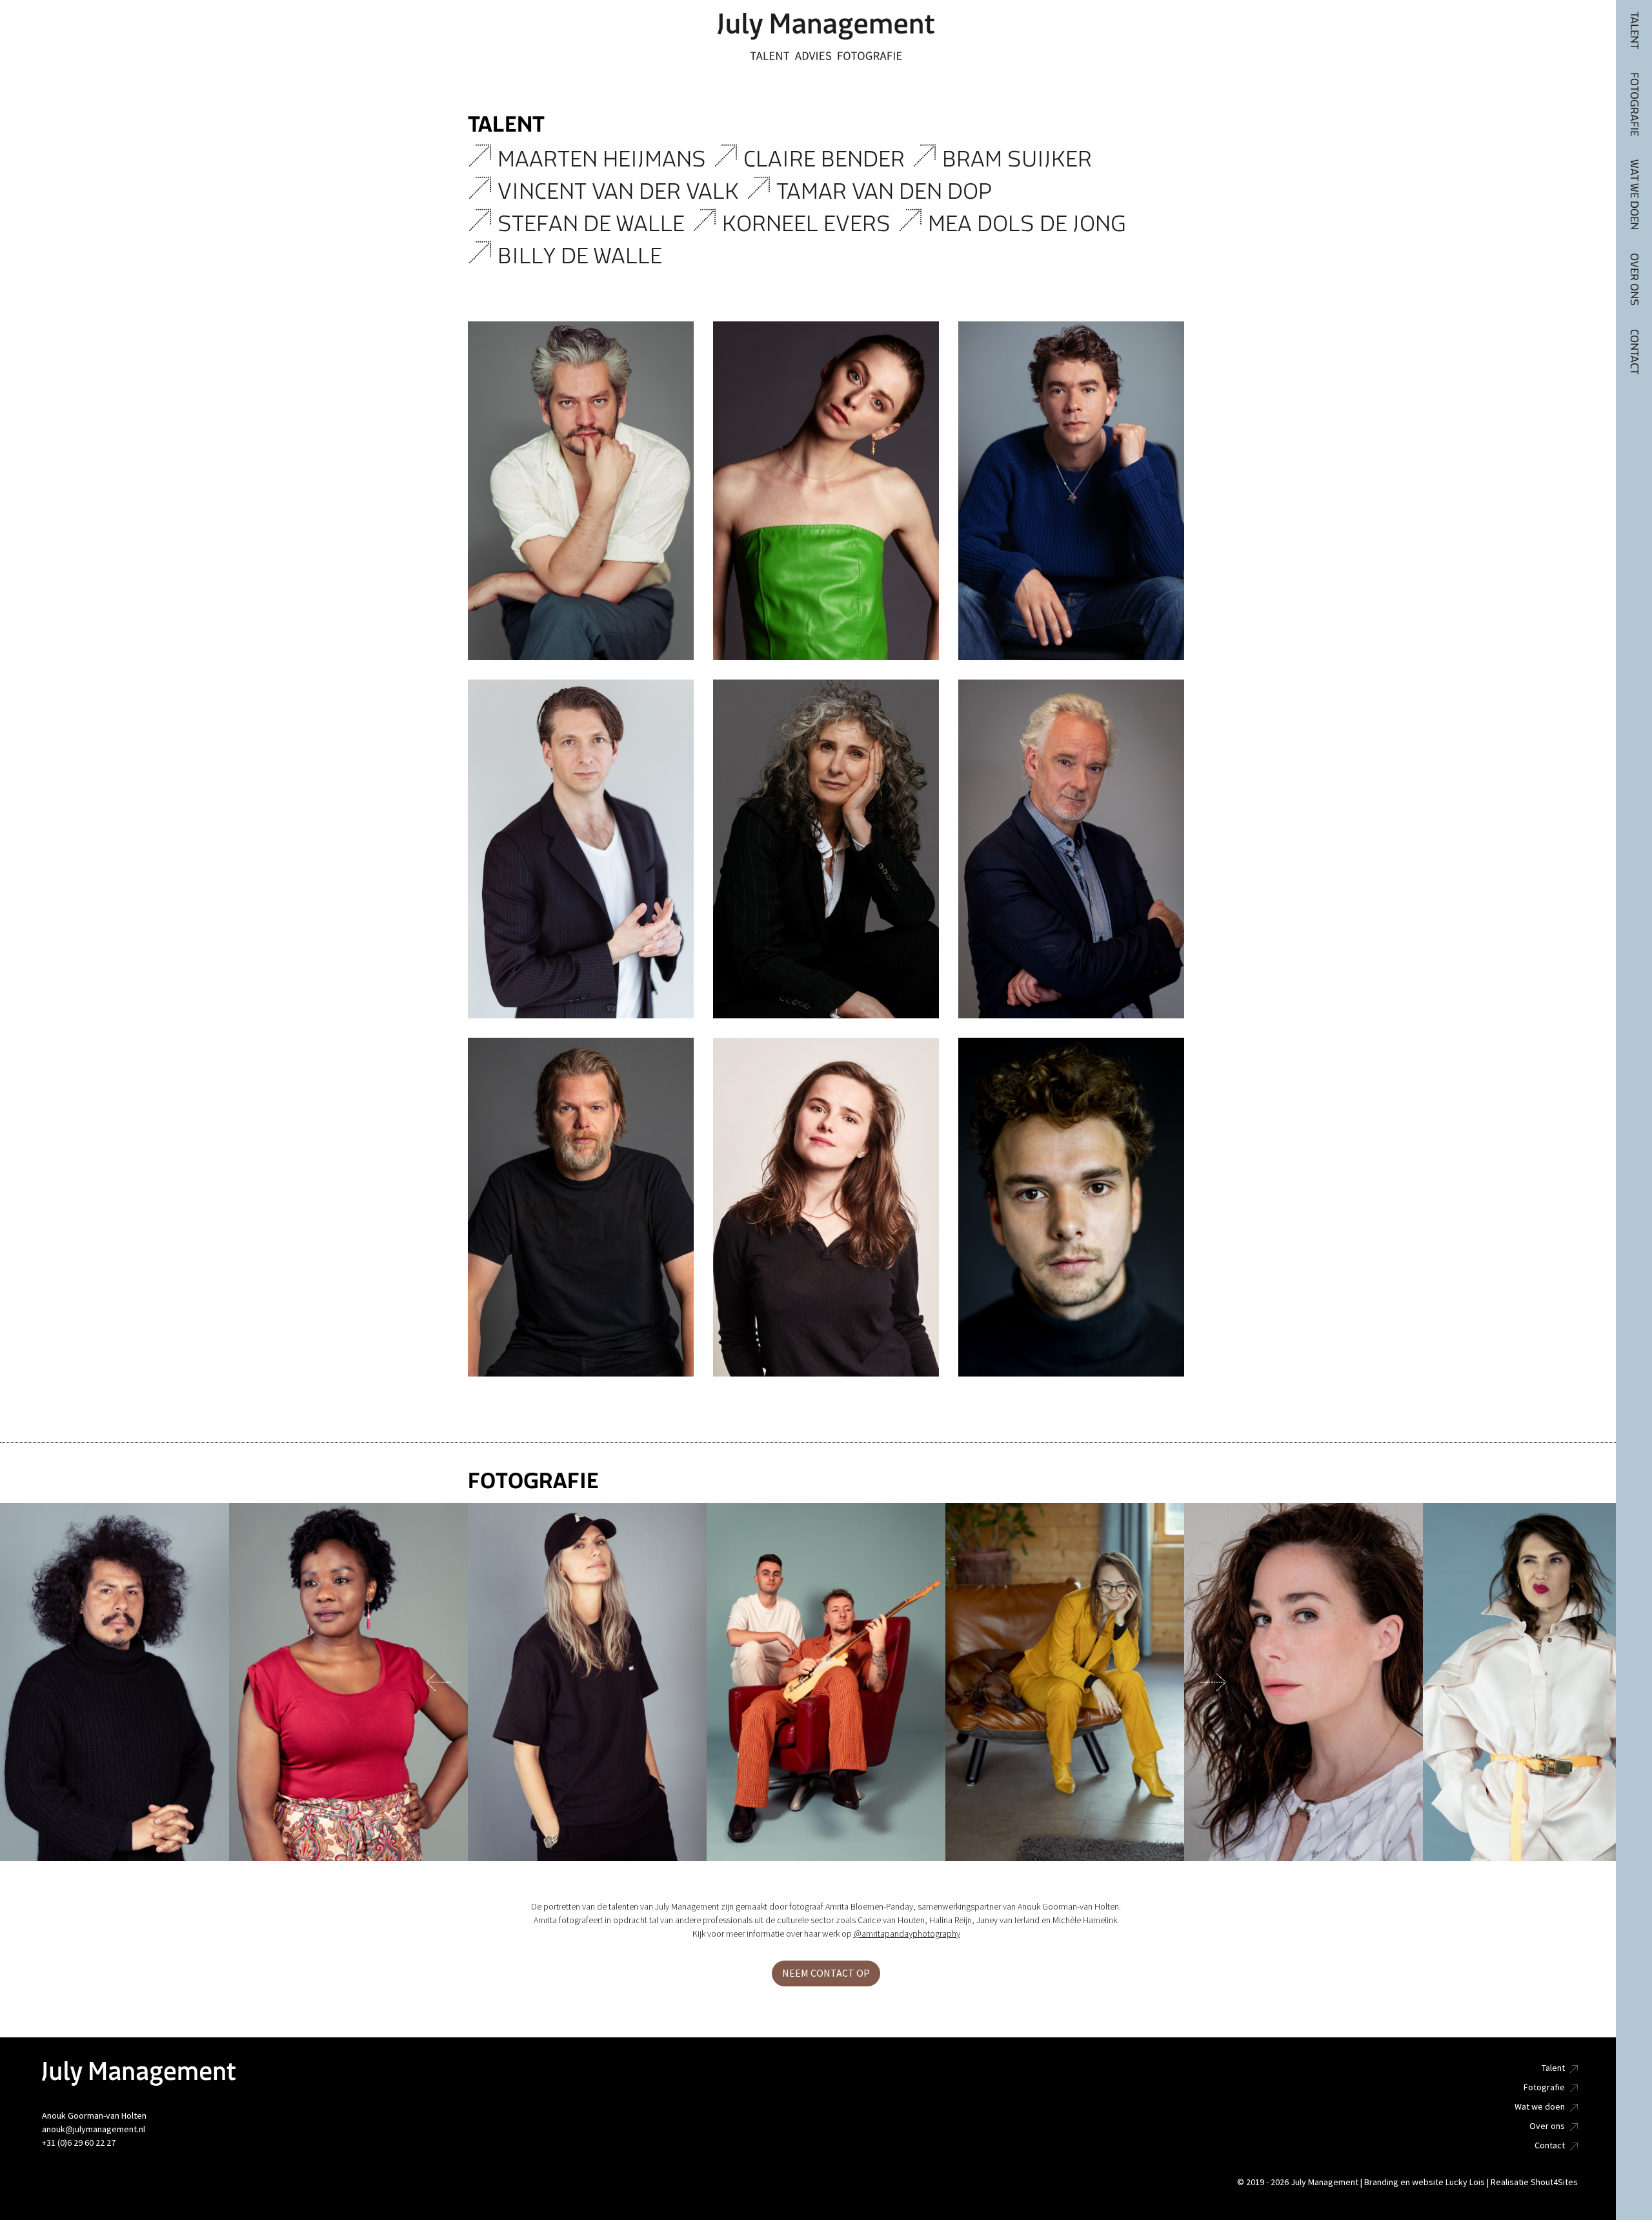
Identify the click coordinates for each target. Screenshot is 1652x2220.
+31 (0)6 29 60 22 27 (79, 2143)
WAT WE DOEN (1634, 195)
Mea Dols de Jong (1030, 224)
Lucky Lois (1465, 2182)
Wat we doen (1540, 2107)
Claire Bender (827, 159)
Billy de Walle (582, 256)
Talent (1553, 2068)
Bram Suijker (1022, 159)
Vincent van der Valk (621, 191)
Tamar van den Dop (887, 191)
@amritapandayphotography (907, 1934)
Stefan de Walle (594, 224)
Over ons (1547, 2126)
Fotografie (1544, 2087)
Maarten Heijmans (604, 159)
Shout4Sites (1554, 2182)
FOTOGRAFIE (1634, 104)
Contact (1550, 2145)
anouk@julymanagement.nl (94, 2129)
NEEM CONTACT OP (826, 1973)
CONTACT (1634, 352)
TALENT (1634, 30)
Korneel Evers (809, 224)
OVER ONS (1634, 279)
